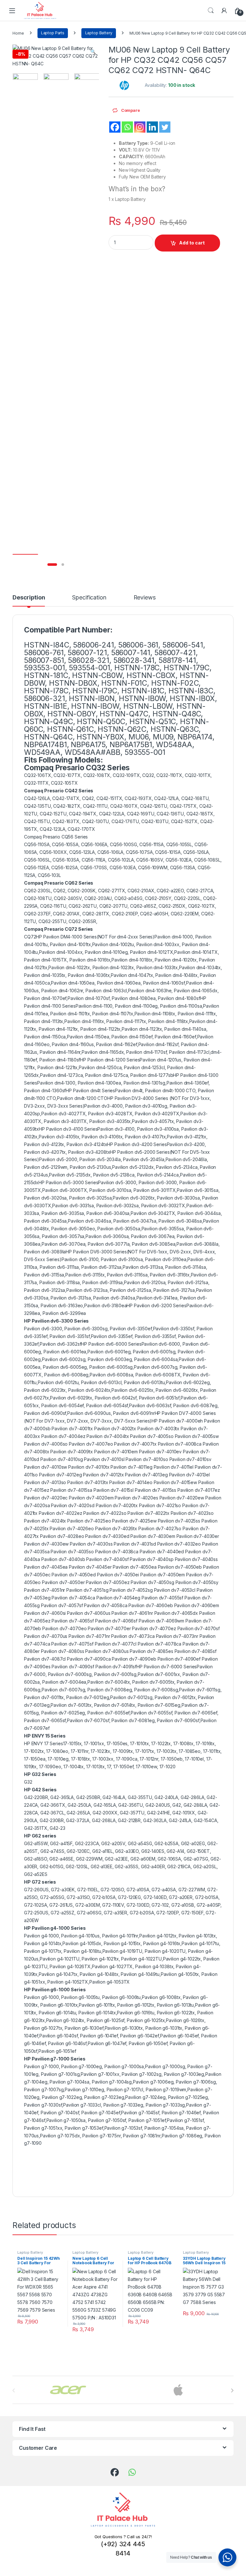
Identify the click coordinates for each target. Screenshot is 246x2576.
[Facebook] (115, 127)
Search (211, 11)
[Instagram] (140, 127)
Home (18, 33)
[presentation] (232, 2390)
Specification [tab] (89, 598)
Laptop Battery (99, 33)
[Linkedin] (152, 127)
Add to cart (192, 243)
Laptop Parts (53, 33)
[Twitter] (165, 127)
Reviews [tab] (145, 598)
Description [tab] (29, 598)
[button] (93, 52)
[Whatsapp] (127, 127)
